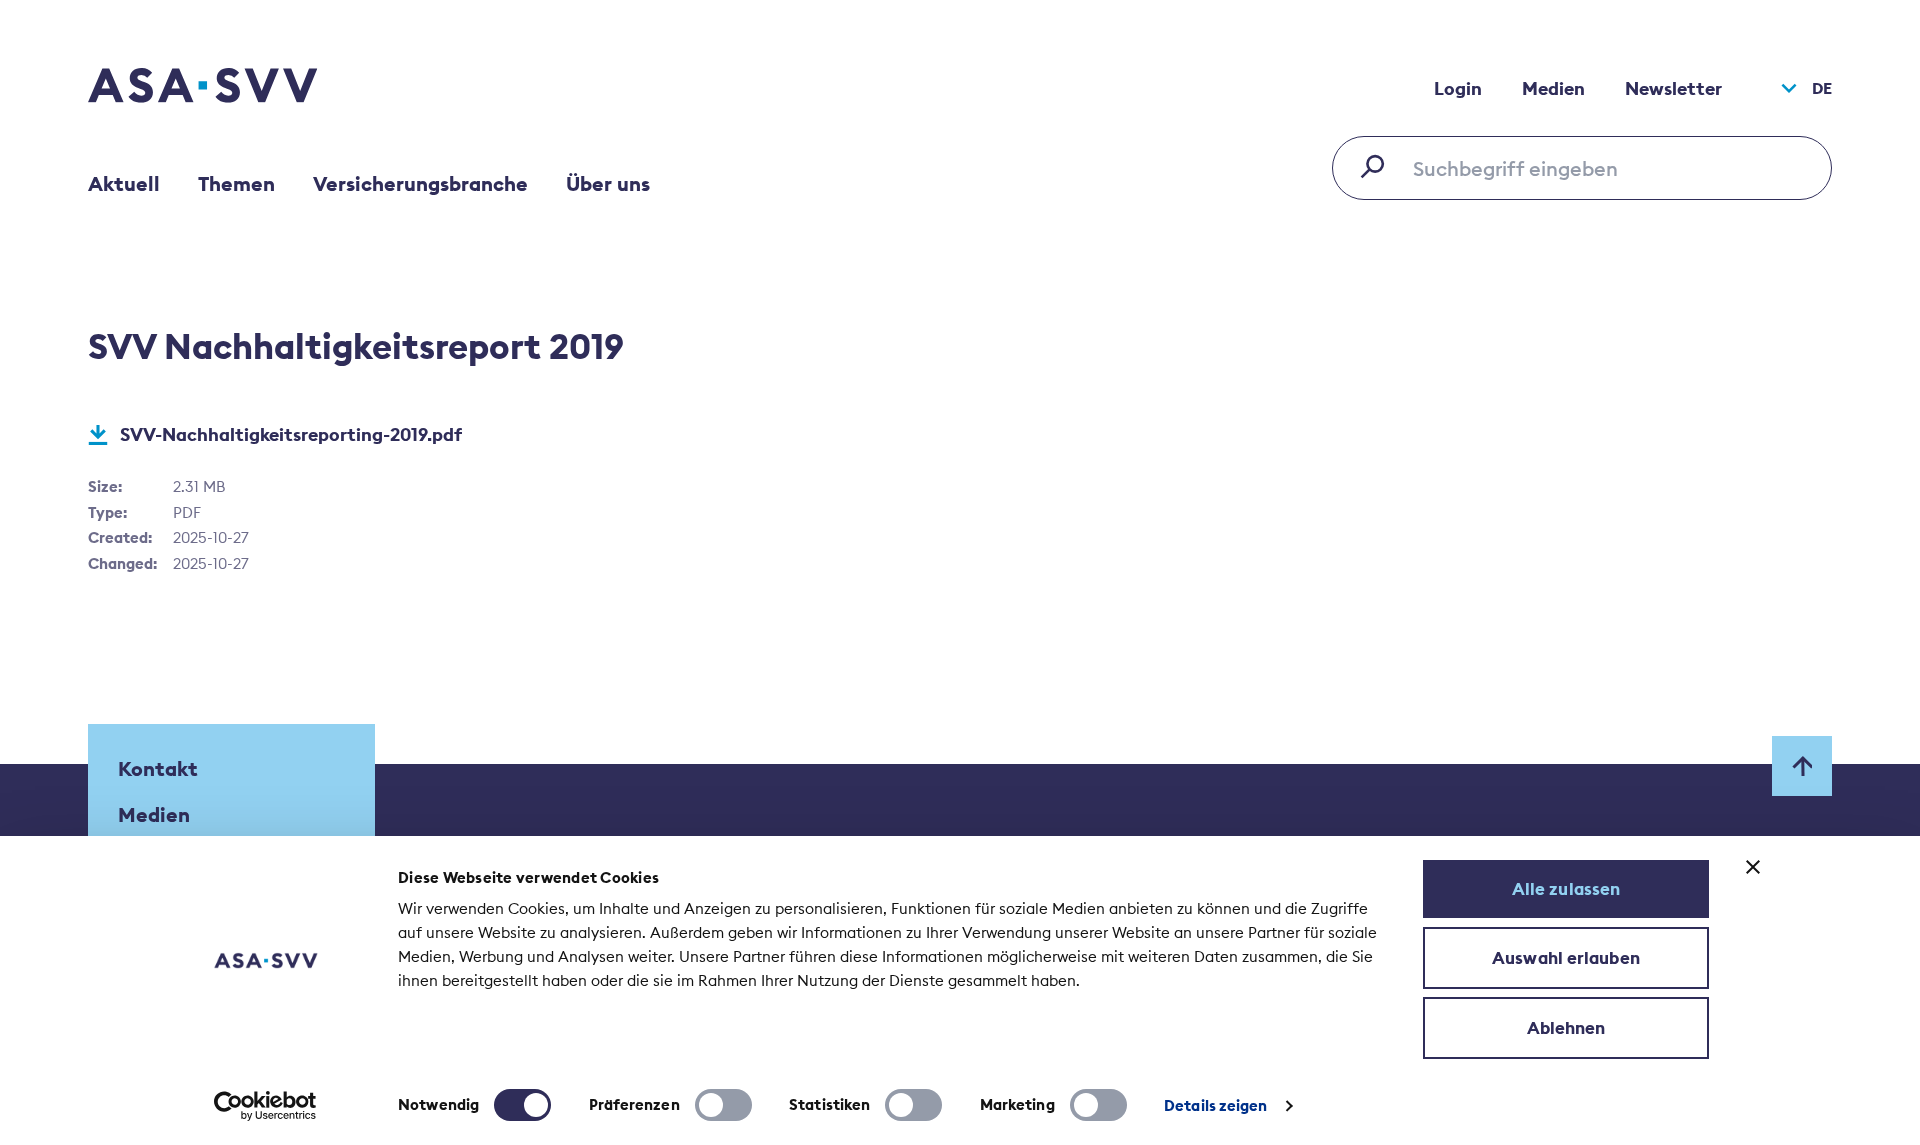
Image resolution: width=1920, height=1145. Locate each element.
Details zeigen (1215, 1105)
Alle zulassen (1566, 889)
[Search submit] (1378, 166)
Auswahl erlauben (1566, 958)
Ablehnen (1566, 1028)
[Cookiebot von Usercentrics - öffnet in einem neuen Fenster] (265, 1106)
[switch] (723, 1105)
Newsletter (1673, 88)
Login (1458, 88)
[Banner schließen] (1753, 867)
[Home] (238, 88)
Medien (1553, 88)
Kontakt (158, 768)
